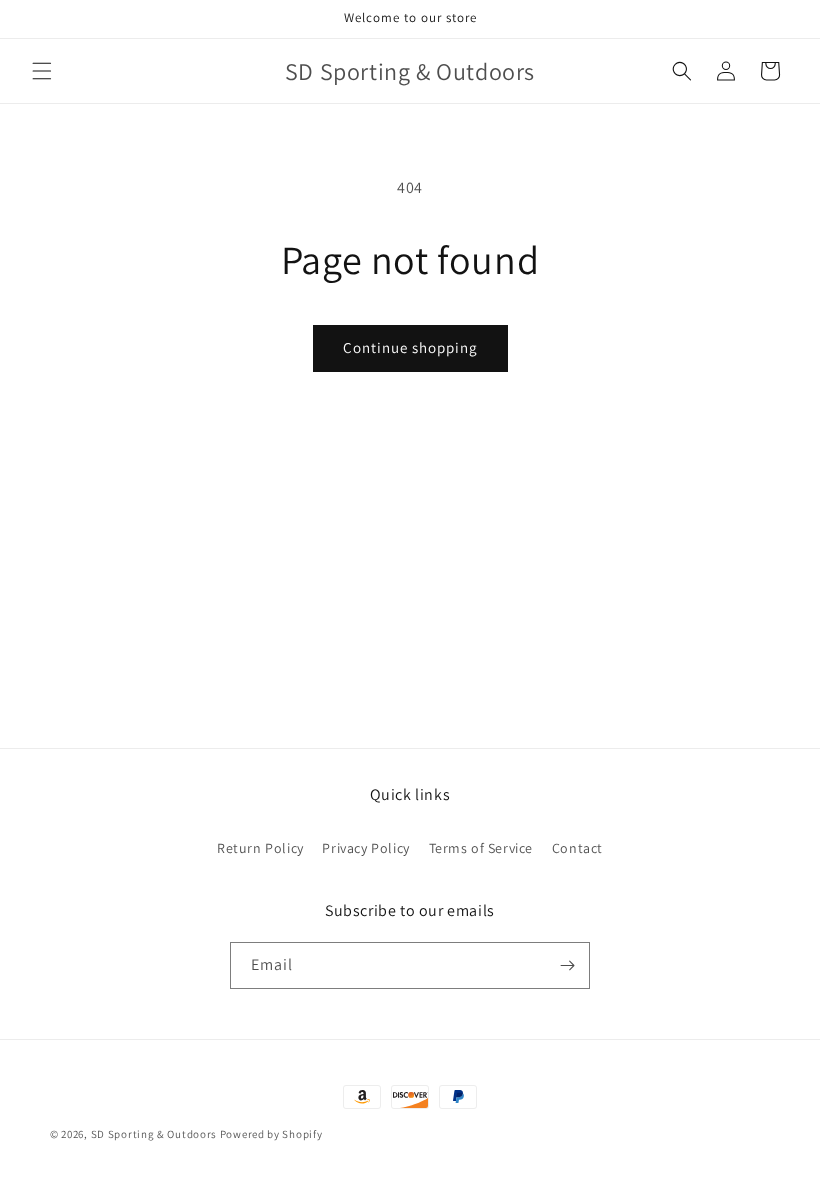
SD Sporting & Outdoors (154, 1134)
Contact (577, 848)
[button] (42, 71)
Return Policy (260, 848)
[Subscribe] (567, 965)
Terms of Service (481, 848)
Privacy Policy (365, 848)
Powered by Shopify (271, 1134)
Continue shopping (410, 347)
